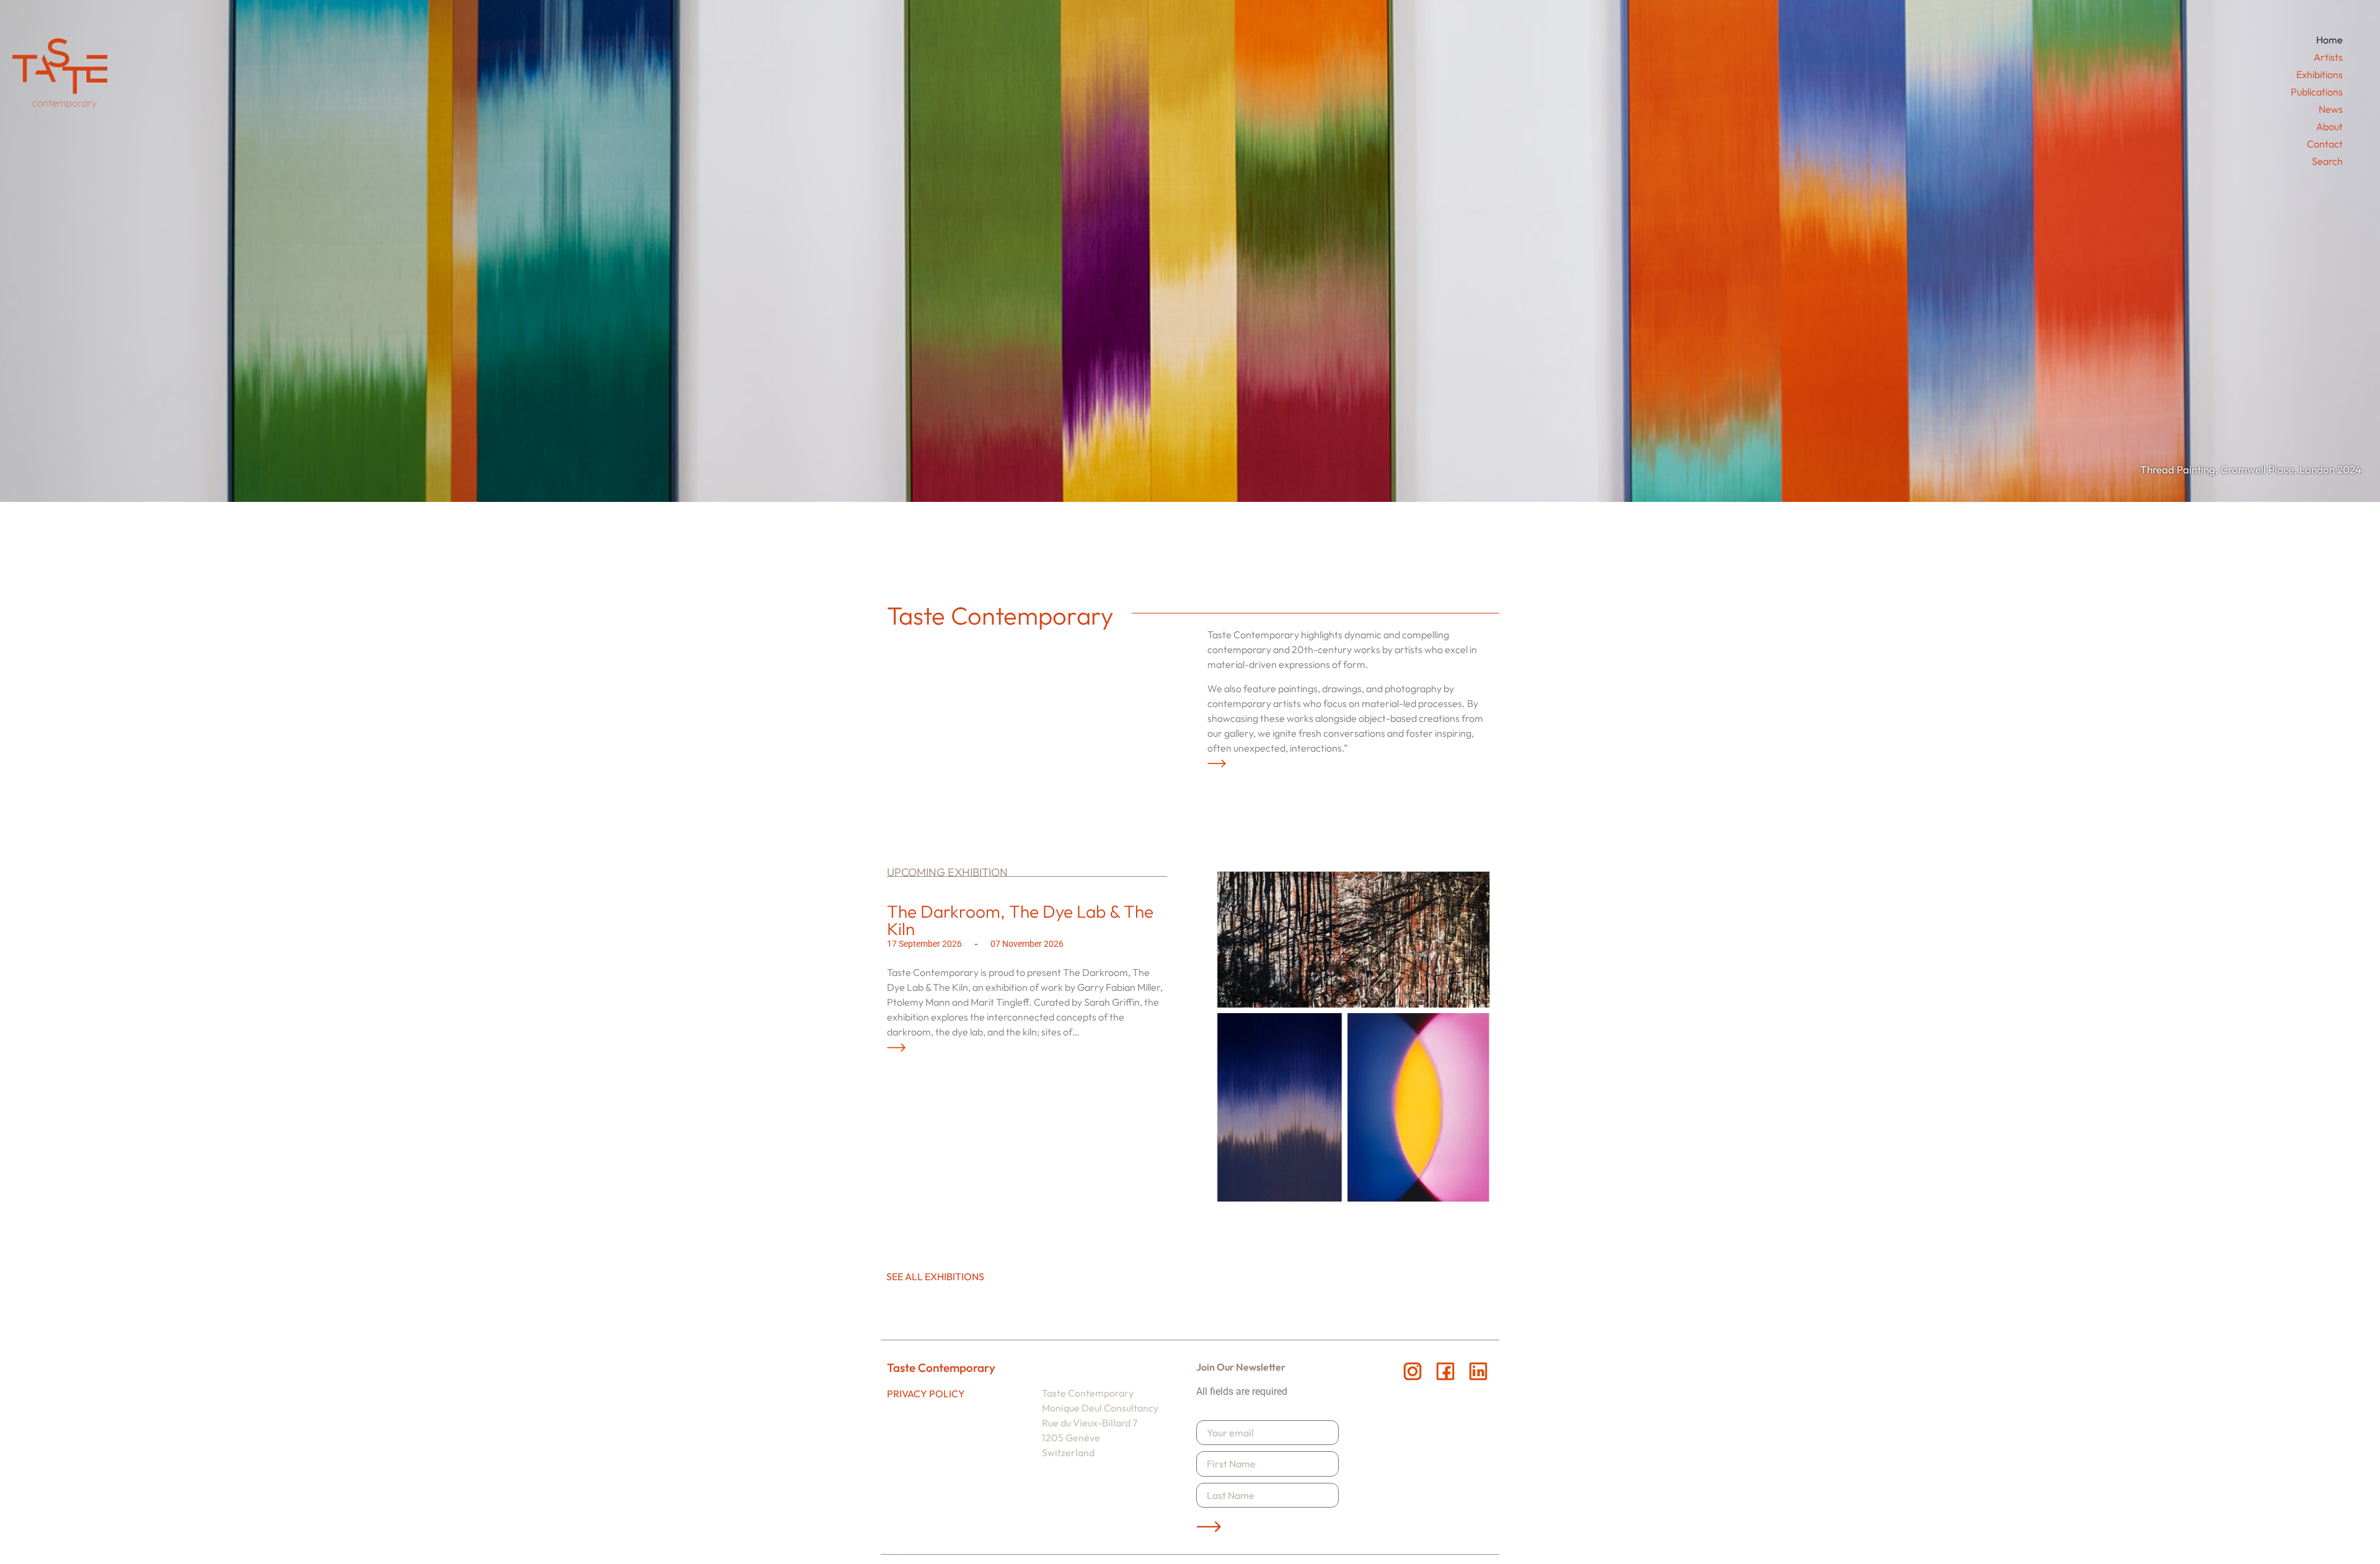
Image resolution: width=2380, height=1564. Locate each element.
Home (2329, 40)
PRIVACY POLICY (926, 1394)
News (2331, 109)
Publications (2317, 92)
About (2329, 126)
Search (2327, 161)
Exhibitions (2320, 74)
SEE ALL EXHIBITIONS (935, 1276)
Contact (2325, 144)
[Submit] (1209, 1526)
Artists (2328, 57)
